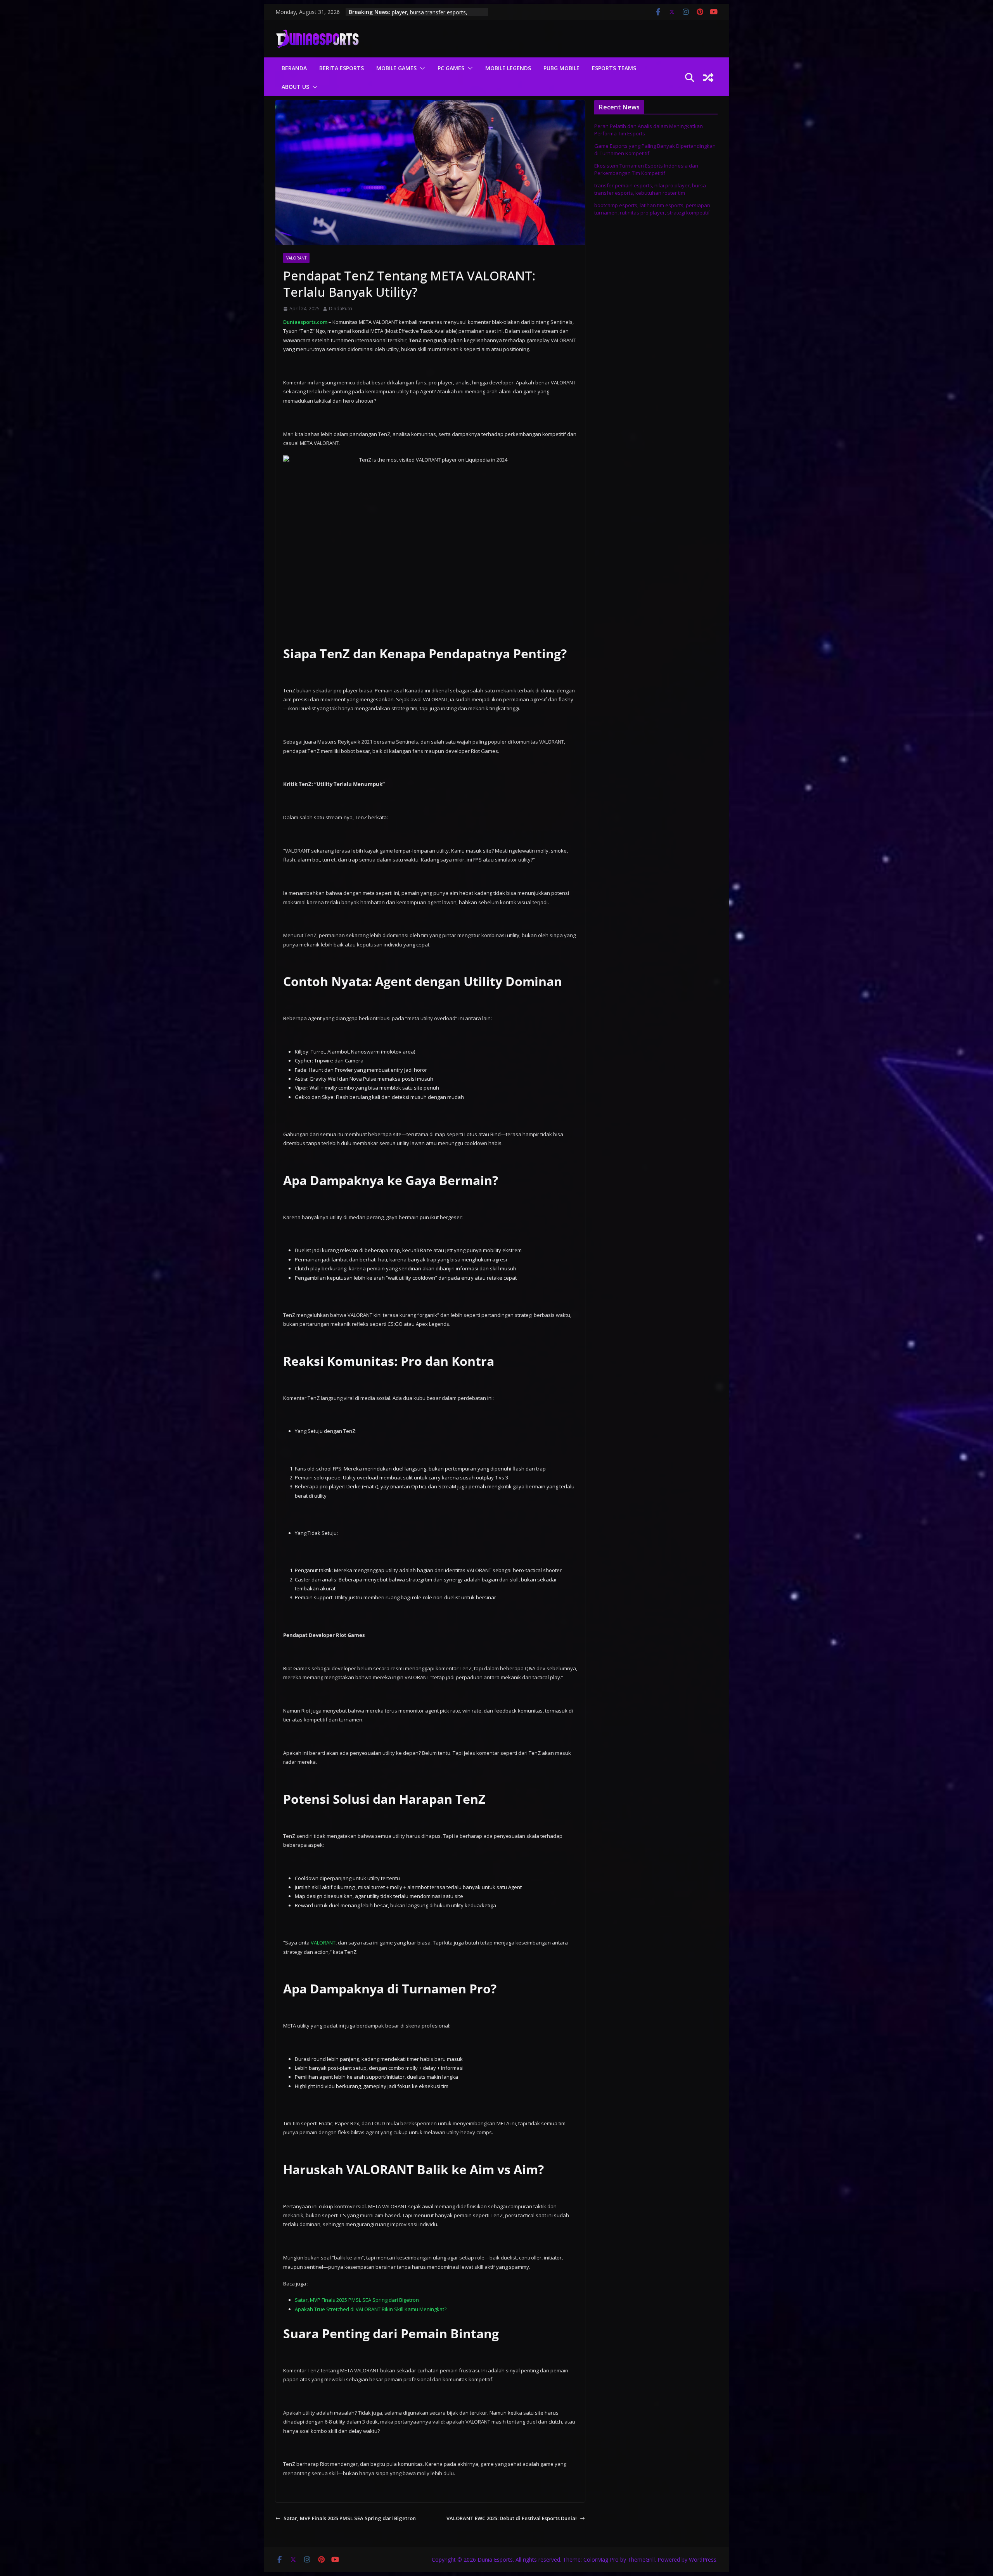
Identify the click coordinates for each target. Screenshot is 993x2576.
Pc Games (451, 68)
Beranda (294, 68)
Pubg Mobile (561, 68)
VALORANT (323, 1943)
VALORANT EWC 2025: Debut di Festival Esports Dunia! (512, 2518)
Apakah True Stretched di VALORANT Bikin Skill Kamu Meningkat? (371, 2309)
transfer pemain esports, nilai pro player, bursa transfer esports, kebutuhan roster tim (650, 189)
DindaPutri (341, 309)
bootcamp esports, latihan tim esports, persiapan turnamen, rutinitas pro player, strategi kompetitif (652, 209)
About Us (295, 87)
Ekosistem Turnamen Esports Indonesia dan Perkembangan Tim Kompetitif (646, 170)
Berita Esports (342, 68)
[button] (421, 68)
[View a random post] (708, 78)
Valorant (296, 258)
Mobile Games (396, 68)
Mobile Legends (508, 68)
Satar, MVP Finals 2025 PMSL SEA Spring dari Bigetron (357, 2300)
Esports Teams (614, 68)
